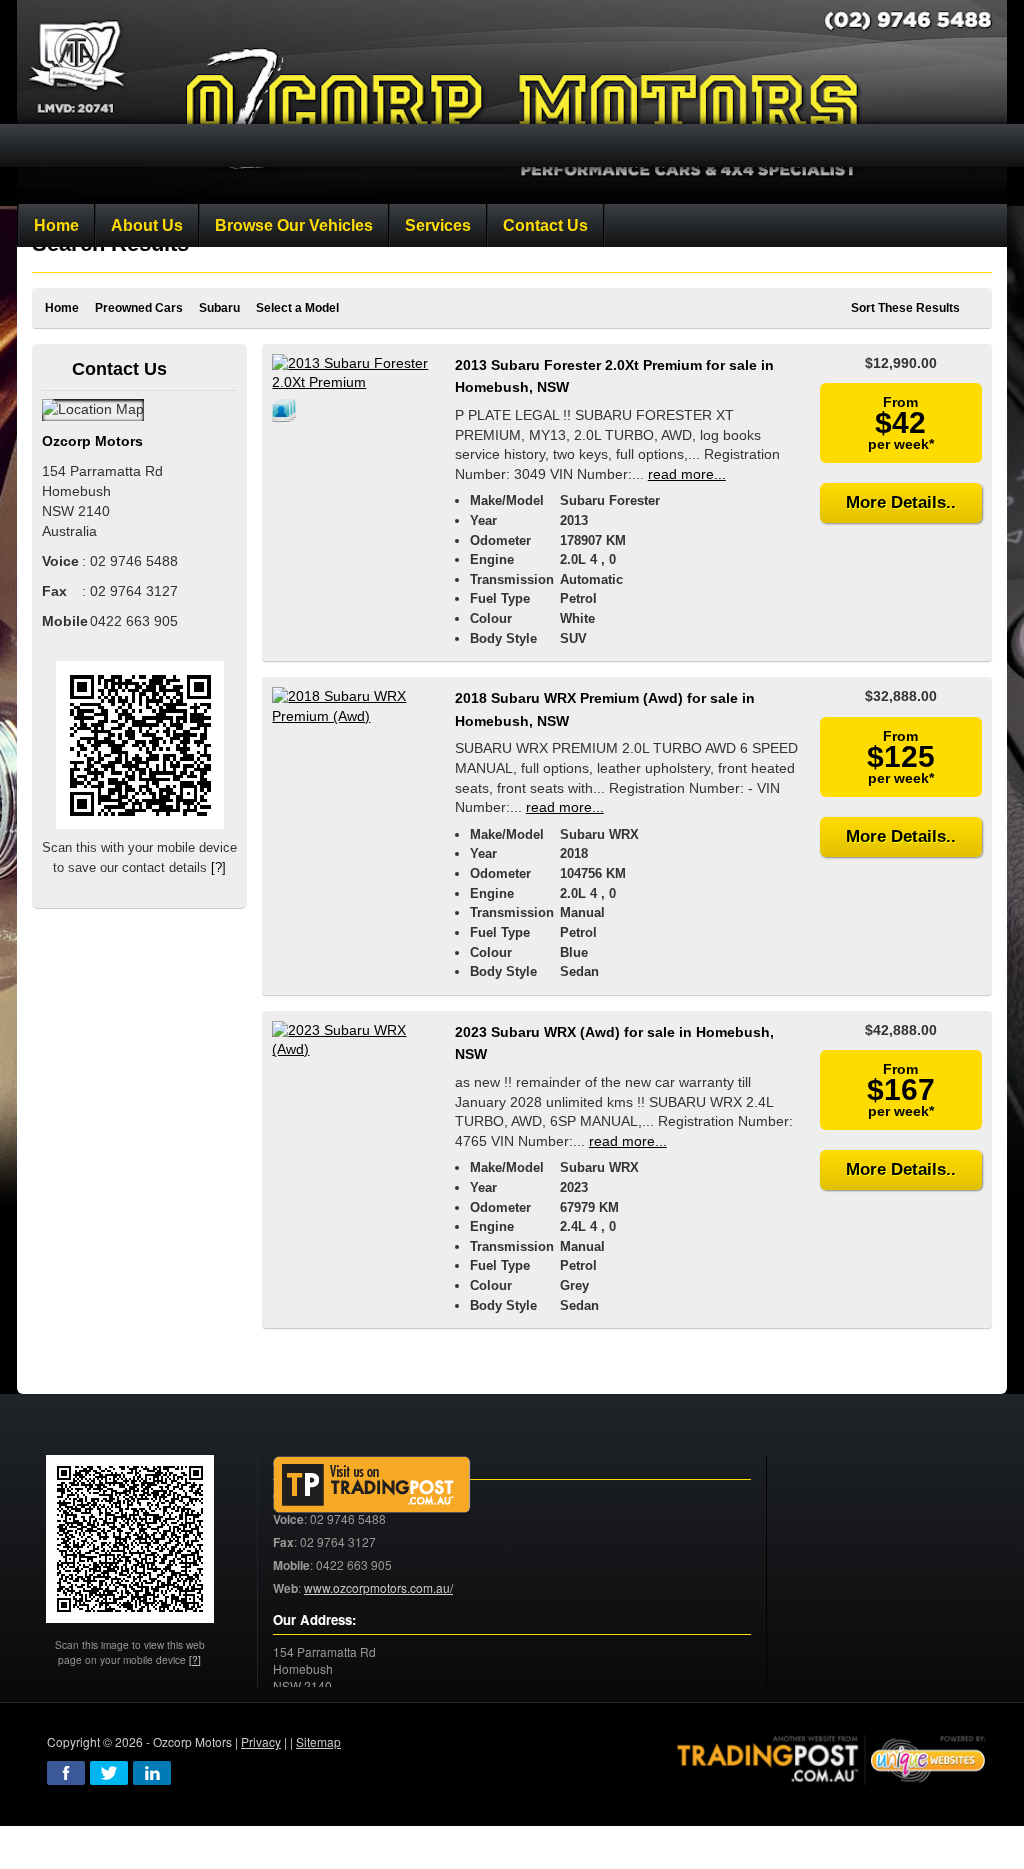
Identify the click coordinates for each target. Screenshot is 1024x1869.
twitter (109, 1773)
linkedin (152, 1773)
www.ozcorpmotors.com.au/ (378, 1587)
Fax (283, 1542)
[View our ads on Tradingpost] (372, 1485)
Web (285, 1588)
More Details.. (901, 502)
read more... (687, 474)
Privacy (261, 1741)
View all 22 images (287, 410)
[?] (218, 868)
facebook (66, 1773)
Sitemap (318, 1741)
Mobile (291, 1565)
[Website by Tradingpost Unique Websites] (832, 1757)
